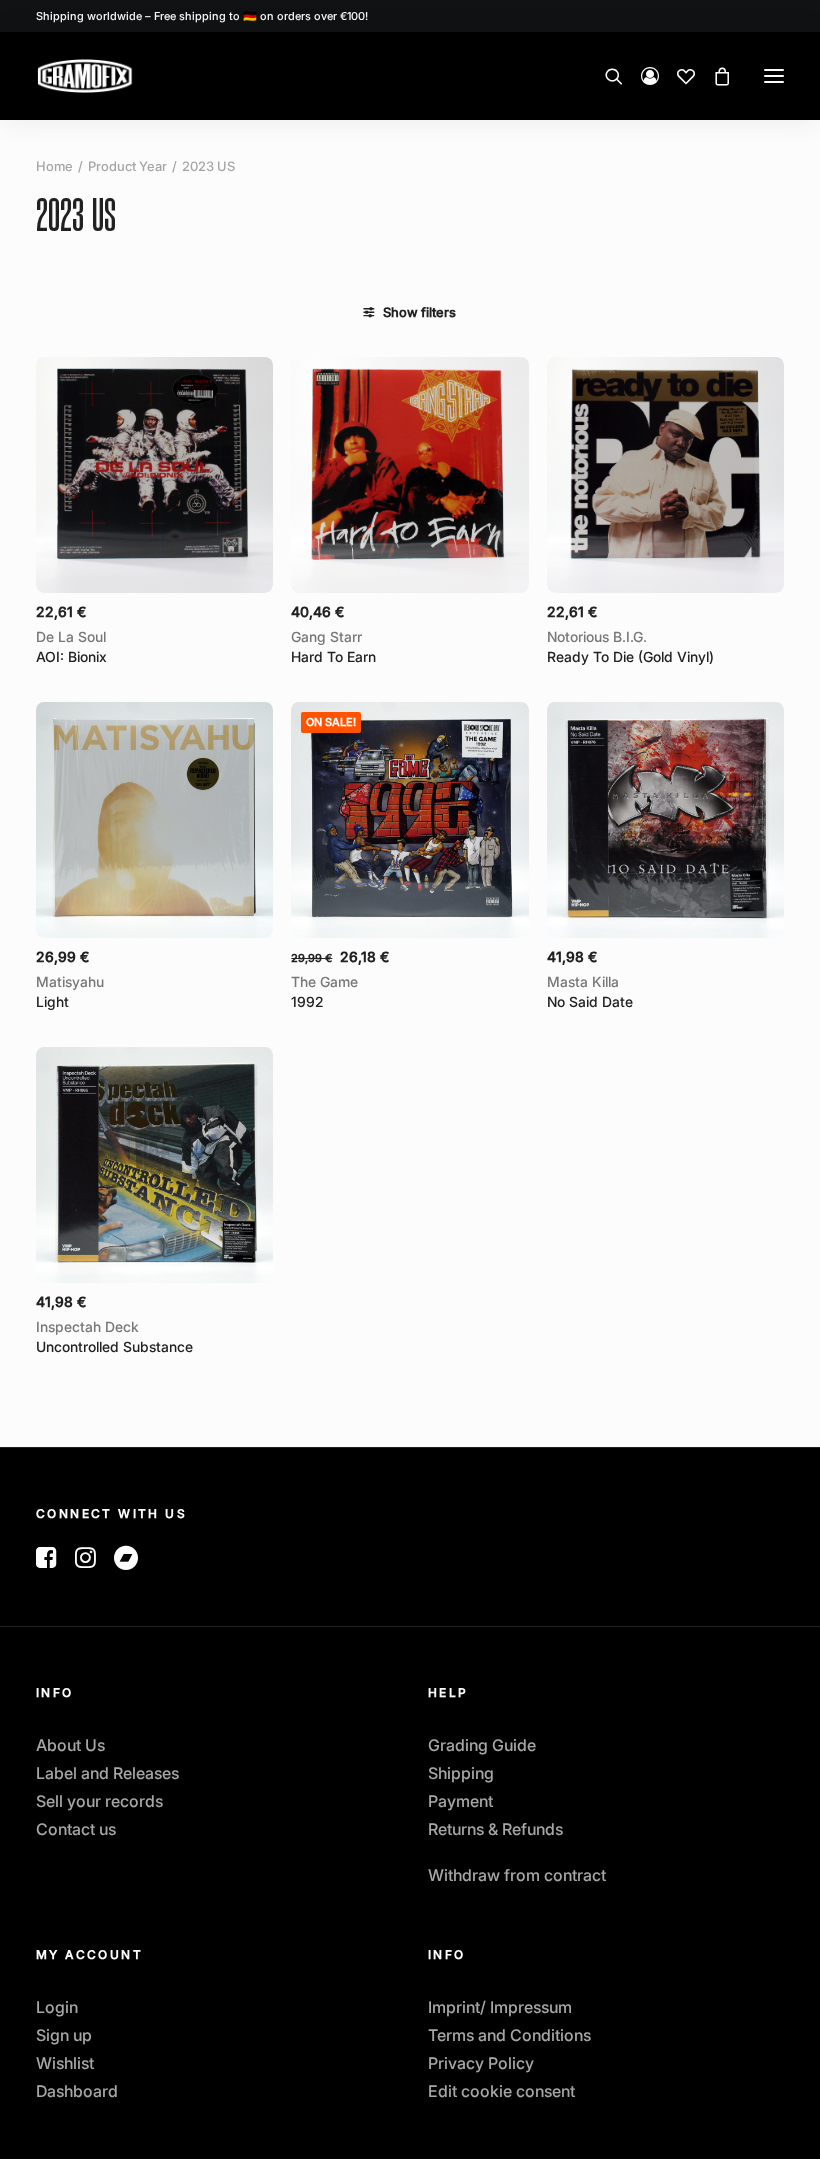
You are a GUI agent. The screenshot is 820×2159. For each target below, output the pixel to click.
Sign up (64, 2035)
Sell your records (99, 1801)
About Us (70, 1745)
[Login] (641, 76)
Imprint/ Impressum (500, 2007)
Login (57, 2007)
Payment (460, 1801)
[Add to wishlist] (249, 379)
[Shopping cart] (713, 76)
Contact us (76, 1829)
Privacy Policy (481, 2063)
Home (54, 166)
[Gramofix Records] (132, 76)
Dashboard (77, 2091)
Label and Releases (107, 1773)
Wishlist (65, 2063)
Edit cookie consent (501, 2091)
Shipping (461, 1773)
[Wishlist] (677, 76)
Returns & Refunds (495, 1829)
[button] (774, 76)
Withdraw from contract (517, 1875)
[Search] (605, 76)
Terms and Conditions (509, 2035)
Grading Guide (482, 1745)
